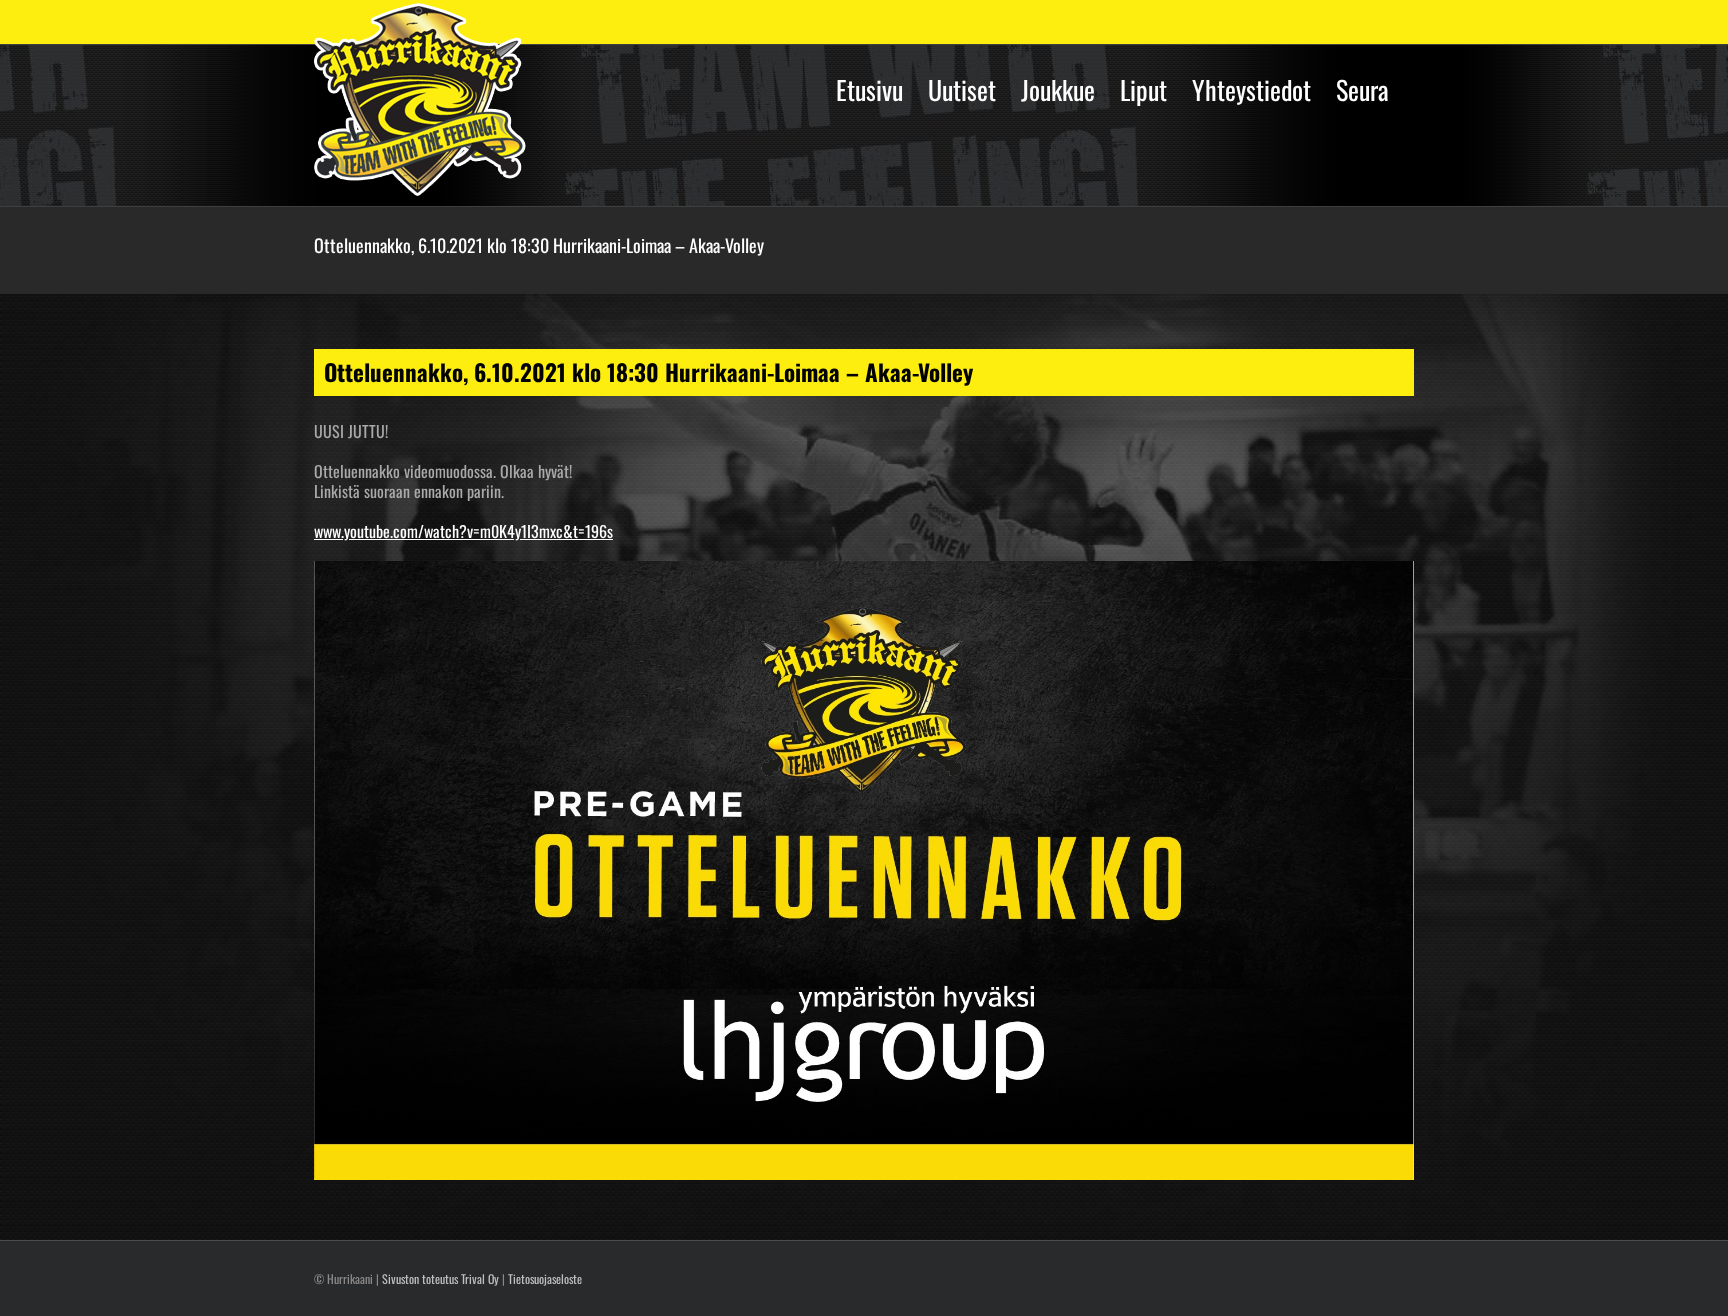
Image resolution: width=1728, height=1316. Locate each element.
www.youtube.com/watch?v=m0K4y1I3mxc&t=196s (463, 531)
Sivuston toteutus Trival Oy (440, 1278)
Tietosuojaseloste (545, 1278)
